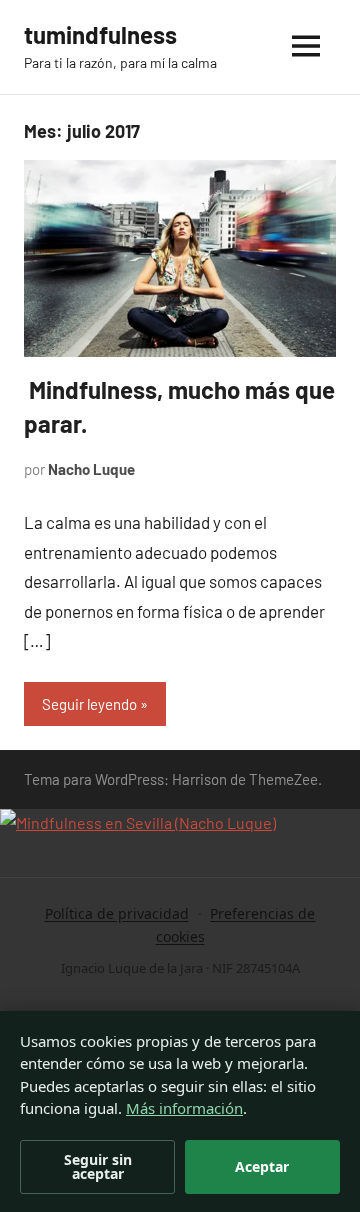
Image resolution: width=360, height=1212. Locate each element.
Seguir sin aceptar (98, 1166)
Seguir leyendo (89, 704)
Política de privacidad (117, 913)
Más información (184, 1108)
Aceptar (262, 1166)
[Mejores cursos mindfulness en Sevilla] (138, 822)
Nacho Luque (91, 469)
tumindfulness (100, 34)
